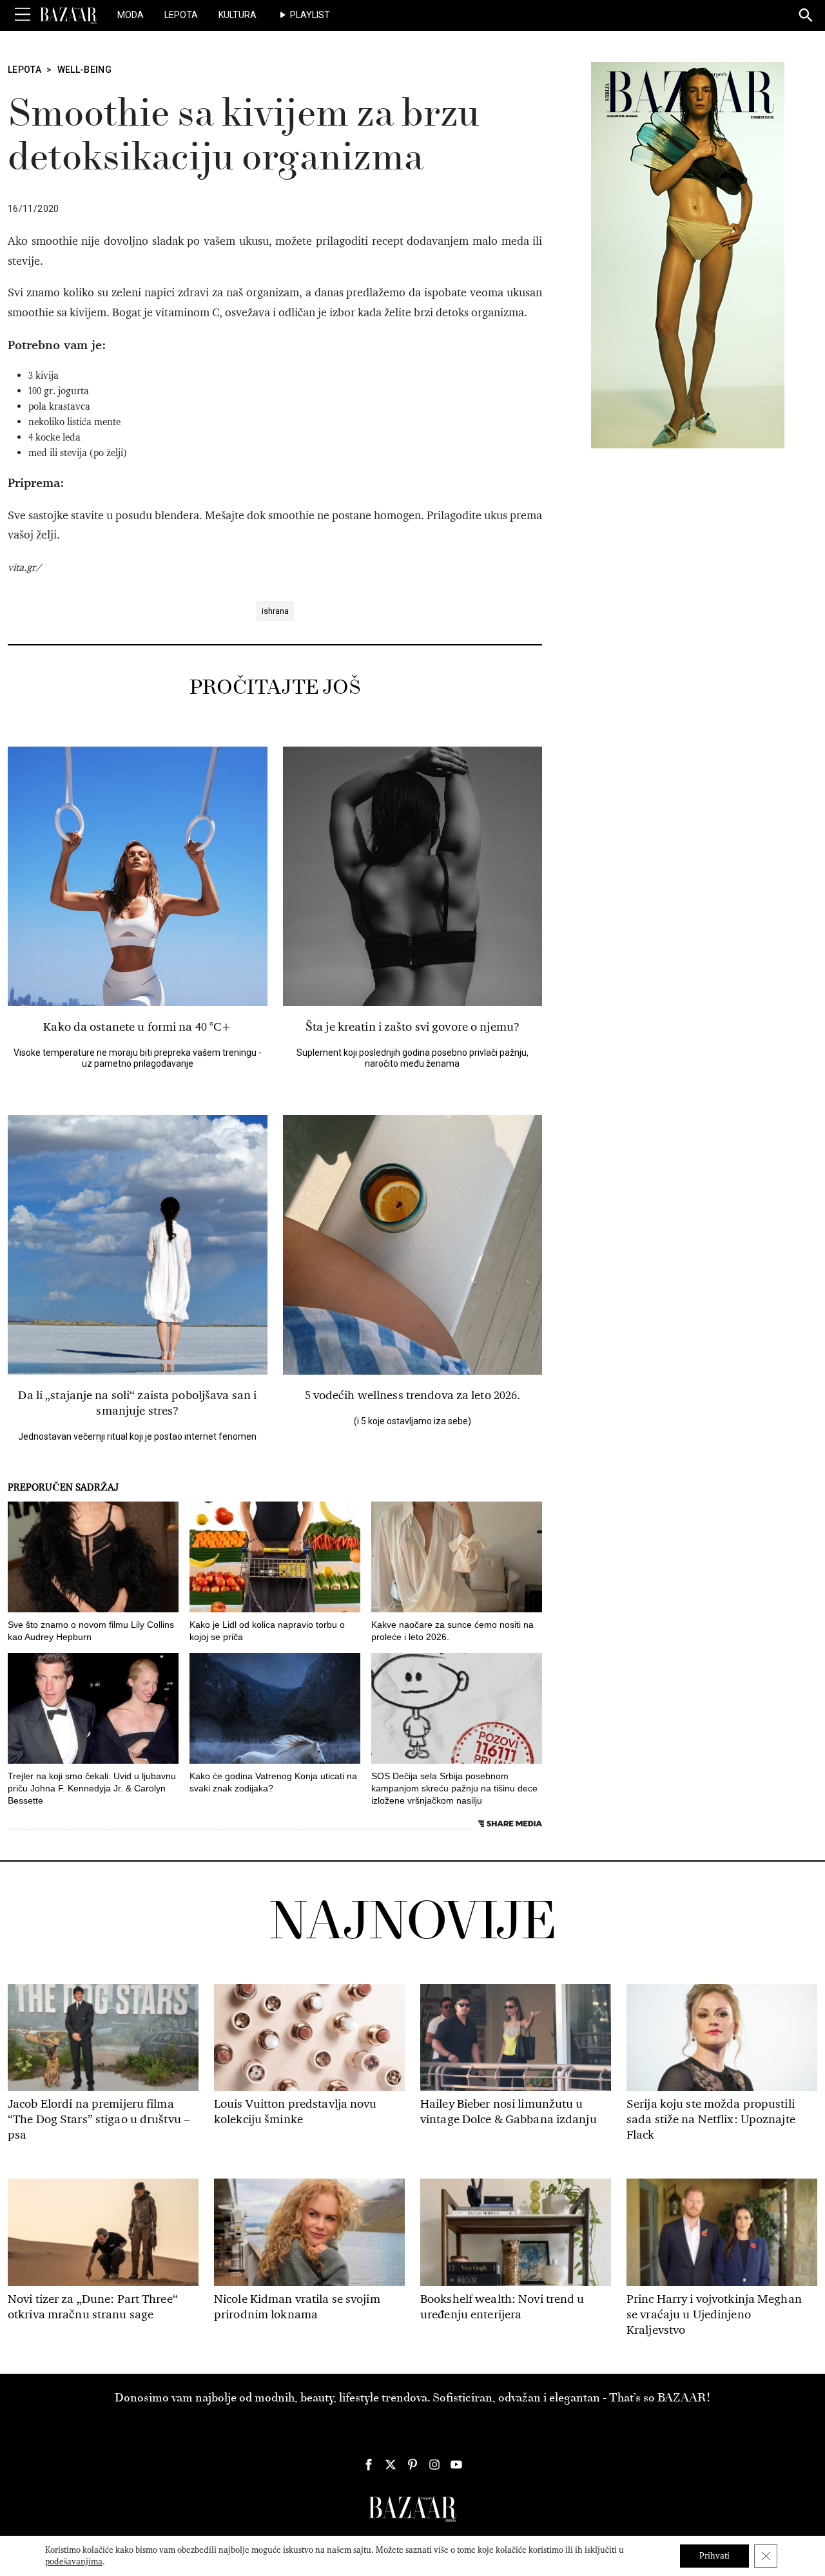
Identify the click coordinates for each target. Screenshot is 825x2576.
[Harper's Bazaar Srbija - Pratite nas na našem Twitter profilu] (391, 2465)
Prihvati (714, 2556)
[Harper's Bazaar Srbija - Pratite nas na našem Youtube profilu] (456, 2465)
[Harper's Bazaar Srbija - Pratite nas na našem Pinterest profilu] (412, 2465)
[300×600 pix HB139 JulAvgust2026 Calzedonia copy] (688, 254)
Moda (131, 15)
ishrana (275, 611)
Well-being (85, 70)
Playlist (310, 15)
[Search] (806, 16)
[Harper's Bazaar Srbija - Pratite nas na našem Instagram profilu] (434, 2465)
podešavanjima (74, 2562)
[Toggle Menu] (23, 15)
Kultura (238, 15)
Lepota (181, 15)
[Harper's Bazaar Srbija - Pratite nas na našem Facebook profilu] (369, 2465)
